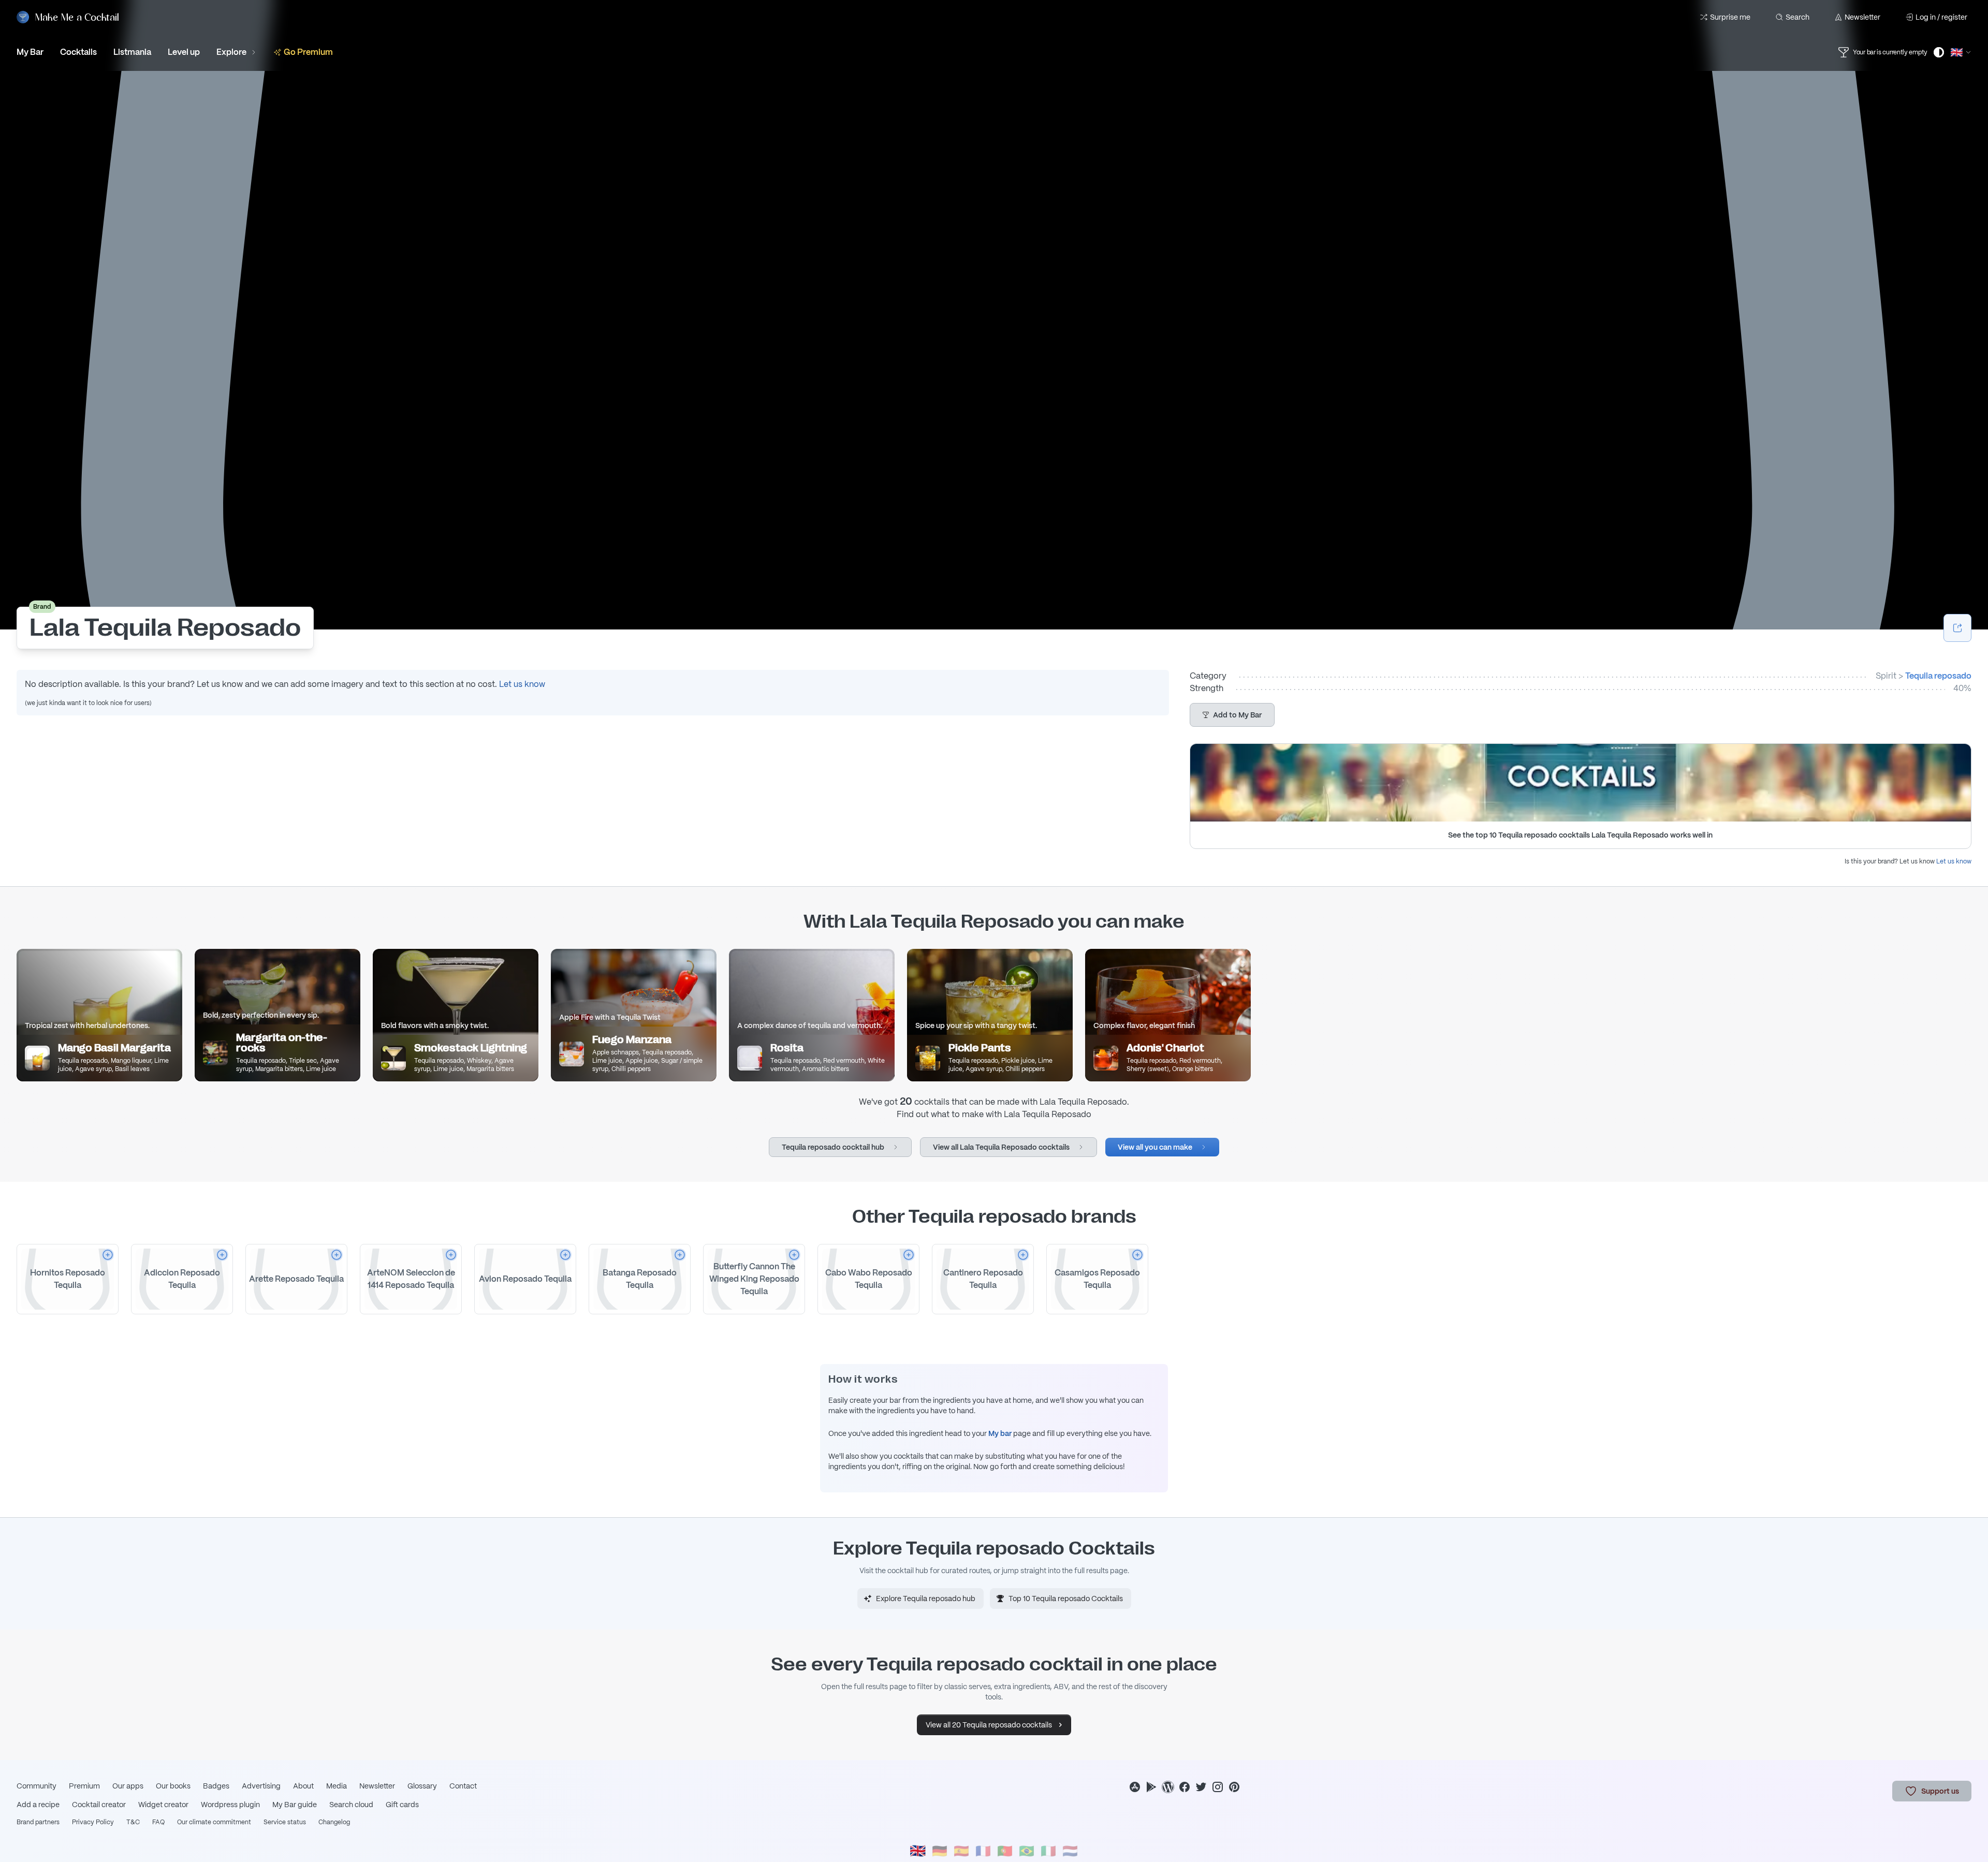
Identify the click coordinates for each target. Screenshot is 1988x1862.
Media (337, 1786)
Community (36, 1786)
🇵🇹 (1005, 1851)
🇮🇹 (1048, 1851)
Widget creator (163, 1805)
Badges (216, 1786)
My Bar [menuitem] (30, 52)
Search (1797, 17)
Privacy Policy (93, 1822)
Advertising (261, 1786)
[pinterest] (1234, 1787)
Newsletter (1862, 17)
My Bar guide (295, 1805)
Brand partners (38, 1822)
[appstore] (1135, 1787)
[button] (1232, 715)
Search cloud (351, 1805)
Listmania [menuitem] (132, 52)
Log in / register (1941, 17)
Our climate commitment (214, 1822)
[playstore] (1151, 1787)
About (303, 1786)
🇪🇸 (961, 1851)
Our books (173, 1786)
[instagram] (1218, 1787)
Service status (285, 1822)
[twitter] (1201, 1787)
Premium (84, 1786)
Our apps (128, 1786)
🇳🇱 (1070, 1851)
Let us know (522, 684)
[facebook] (1185, 1787)
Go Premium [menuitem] (308, 52)
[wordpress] (1168, 1787)
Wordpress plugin (230, 1805)
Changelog (334, 1822)
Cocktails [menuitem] (78, 52)
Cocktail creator (99, 1805)
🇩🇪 (940, 1851)
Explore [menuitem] (231, 52)
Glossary (422, 1786)
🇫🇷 (983, 1851)
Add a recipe (38, 1805)
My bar (1000, 1433)
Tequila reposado (1938, 676)
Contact (463, 1786)
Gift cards (402, 1805)
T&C (133, 1822)
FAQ (158, 1822)
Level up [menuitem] (184, 52)
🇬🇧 (918, 1851)
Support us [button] (1940, 1791)
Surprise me (1730, 17)
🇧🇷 (1027, 1851)
